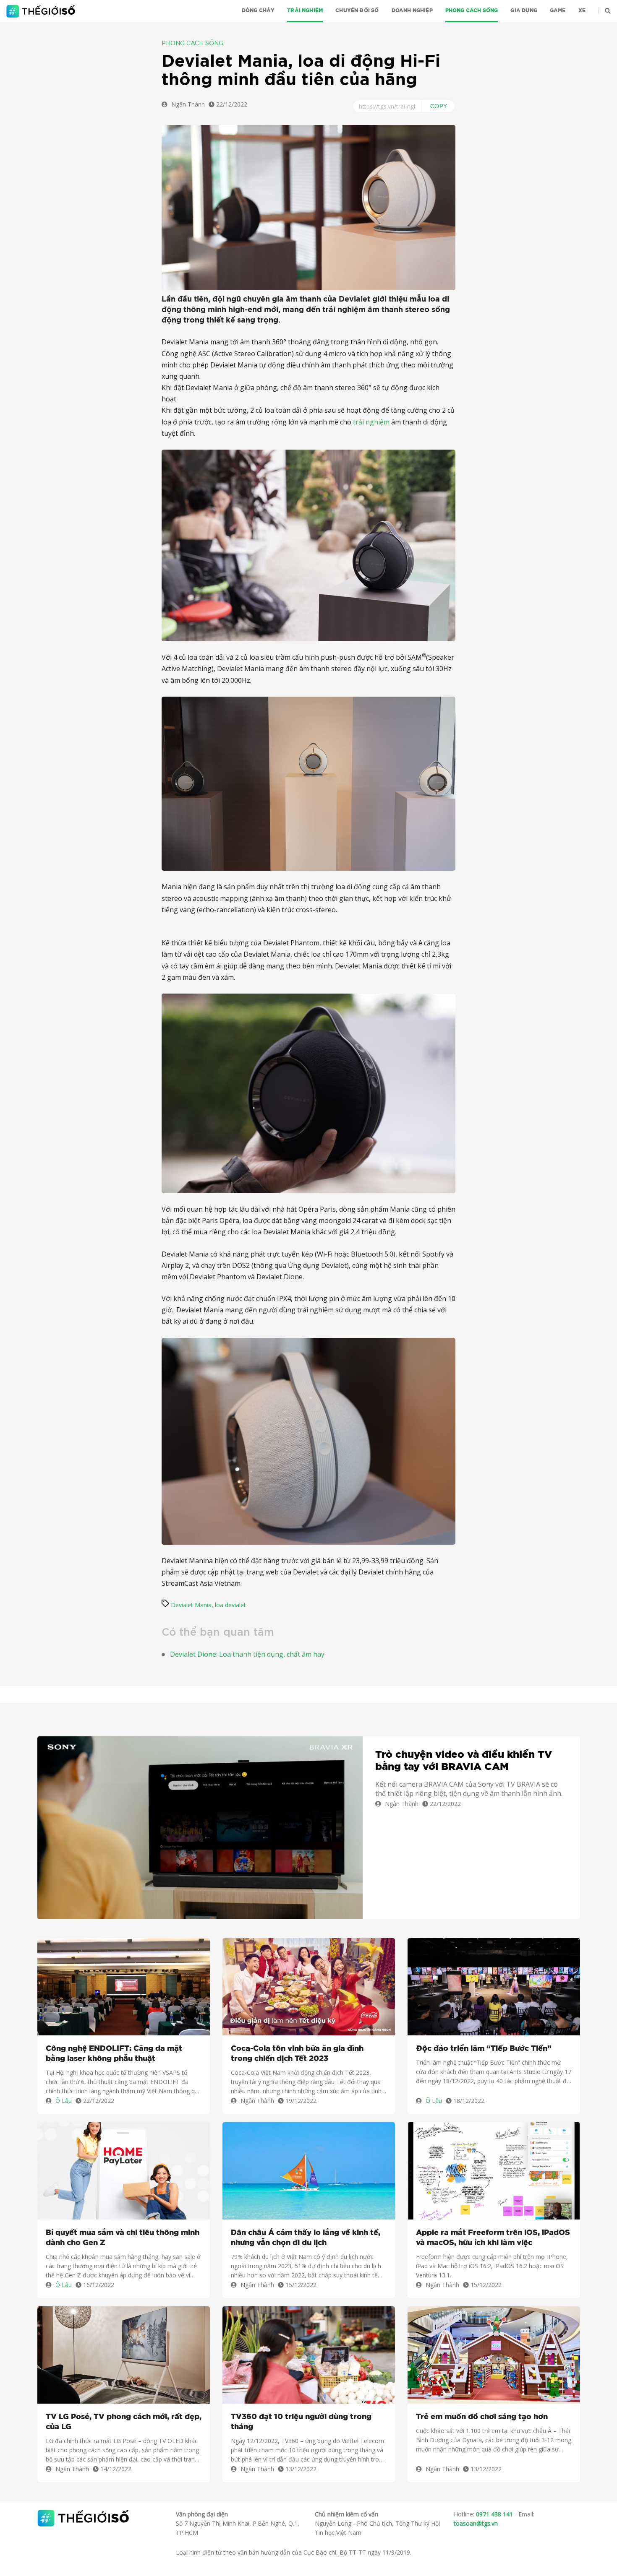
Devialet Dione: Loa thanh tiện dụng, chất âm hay (247, 1654)
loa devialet (230, 1605)
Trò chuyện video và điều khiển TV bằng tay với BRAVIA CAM (464, 1761)
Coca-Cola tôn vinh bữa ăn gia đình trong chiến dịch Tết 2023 (297, 2054)
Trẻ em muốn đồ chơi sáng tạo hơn (482, 2417)
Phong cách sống (472, 10)
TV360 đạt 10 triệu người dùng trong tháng (301, 2422)
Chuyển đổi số (357, 10)
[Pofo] (42, 11)
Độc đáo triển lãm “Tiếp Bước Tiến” (484, 2049)
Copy (439, 106)
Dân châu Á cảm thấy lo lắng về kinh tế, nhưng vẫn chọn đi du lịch (306, 2238)
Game (558, 10)
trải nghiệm (371, 422)
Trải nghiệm (305, 10)
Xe (582, 10)
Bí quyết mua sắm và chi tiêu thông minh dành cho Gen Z (123, 2238)
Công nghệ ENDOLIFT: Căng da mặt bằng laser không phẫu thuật (114, 2054)
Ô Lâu (64, 2101)
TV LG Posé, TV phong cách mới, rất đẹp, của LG (124, 2422)
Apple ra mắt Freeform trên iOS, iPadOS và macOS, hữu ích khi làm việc (493, 2238)
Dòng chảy (258, 10)
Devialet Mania (191, 1605)
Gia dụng (524, 10)
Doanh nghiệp (412, 10)
